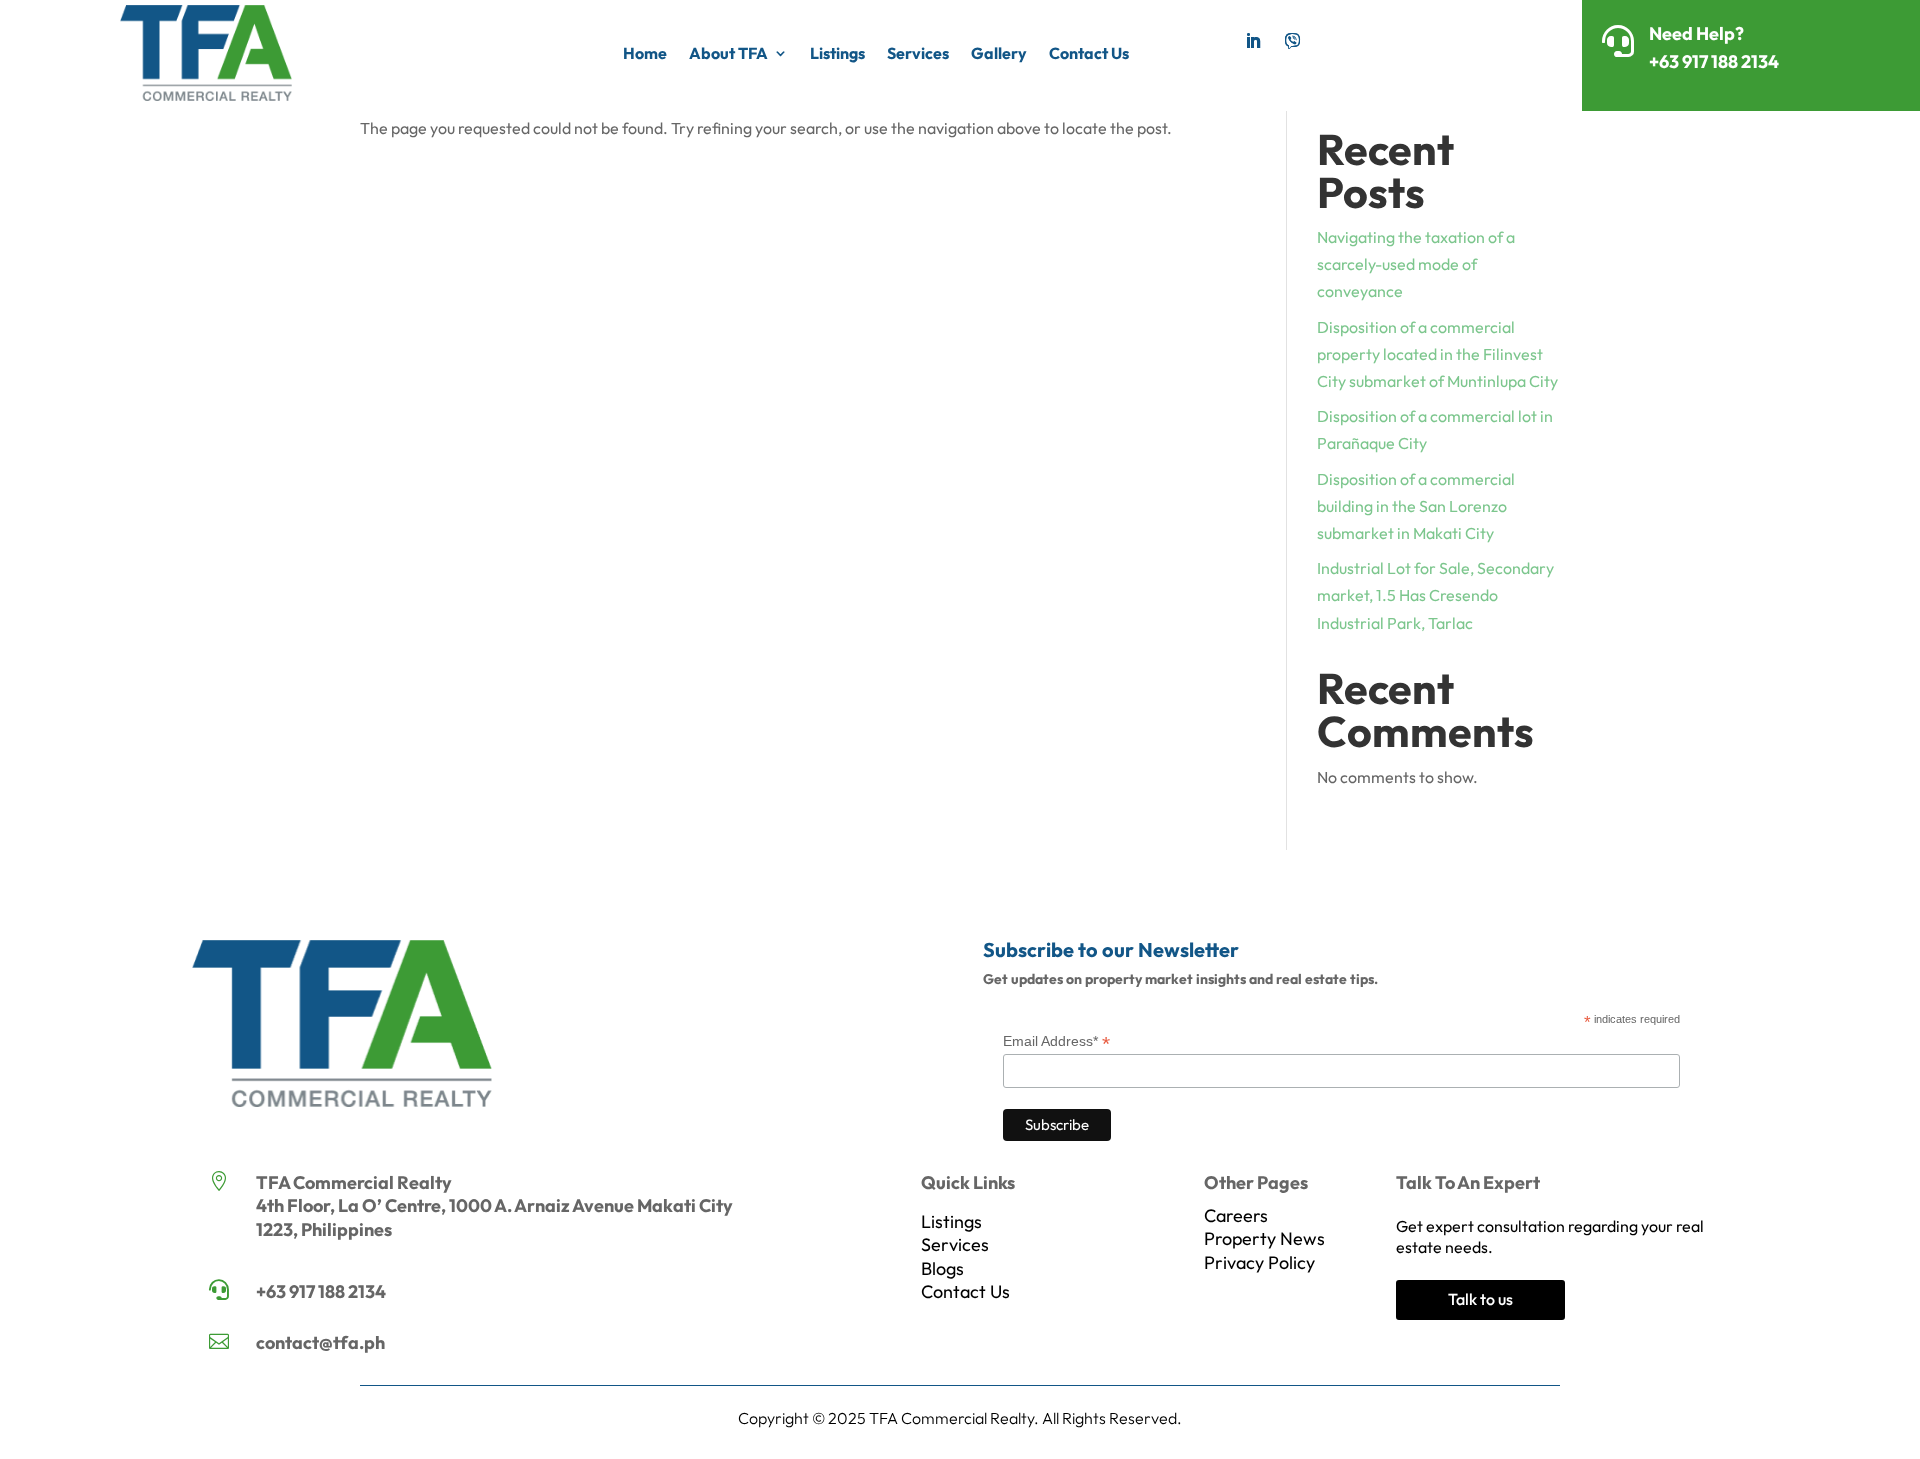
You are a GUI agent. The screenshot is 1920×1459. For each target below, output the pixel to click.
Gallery (999, 53)
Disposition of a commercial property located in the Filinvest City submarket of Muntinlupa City (1437, 354)
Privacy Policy (1259, 1262)
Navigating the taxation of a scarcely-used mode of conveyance (1416, 264)
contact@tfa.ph (320, 1342)
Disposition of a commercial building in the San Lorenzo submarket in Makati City (1416, 506)
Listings (837, 53)
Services (918, 53)
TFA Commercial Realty (951, 1418)
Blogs (942, 1268)
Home (645, 53)
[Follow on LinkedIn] (1253, 41)
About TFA (728, 53)
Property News (1264, 1238)
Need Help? (1696, 33)
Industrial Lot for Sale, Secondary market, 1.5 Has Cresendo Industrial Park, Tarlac (1435, 595)
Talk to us (1480, 1299)
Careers (1236, 1215)
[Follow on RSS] (1293, 41)
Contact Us (1089, 53)
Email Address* (1056, 1041)
